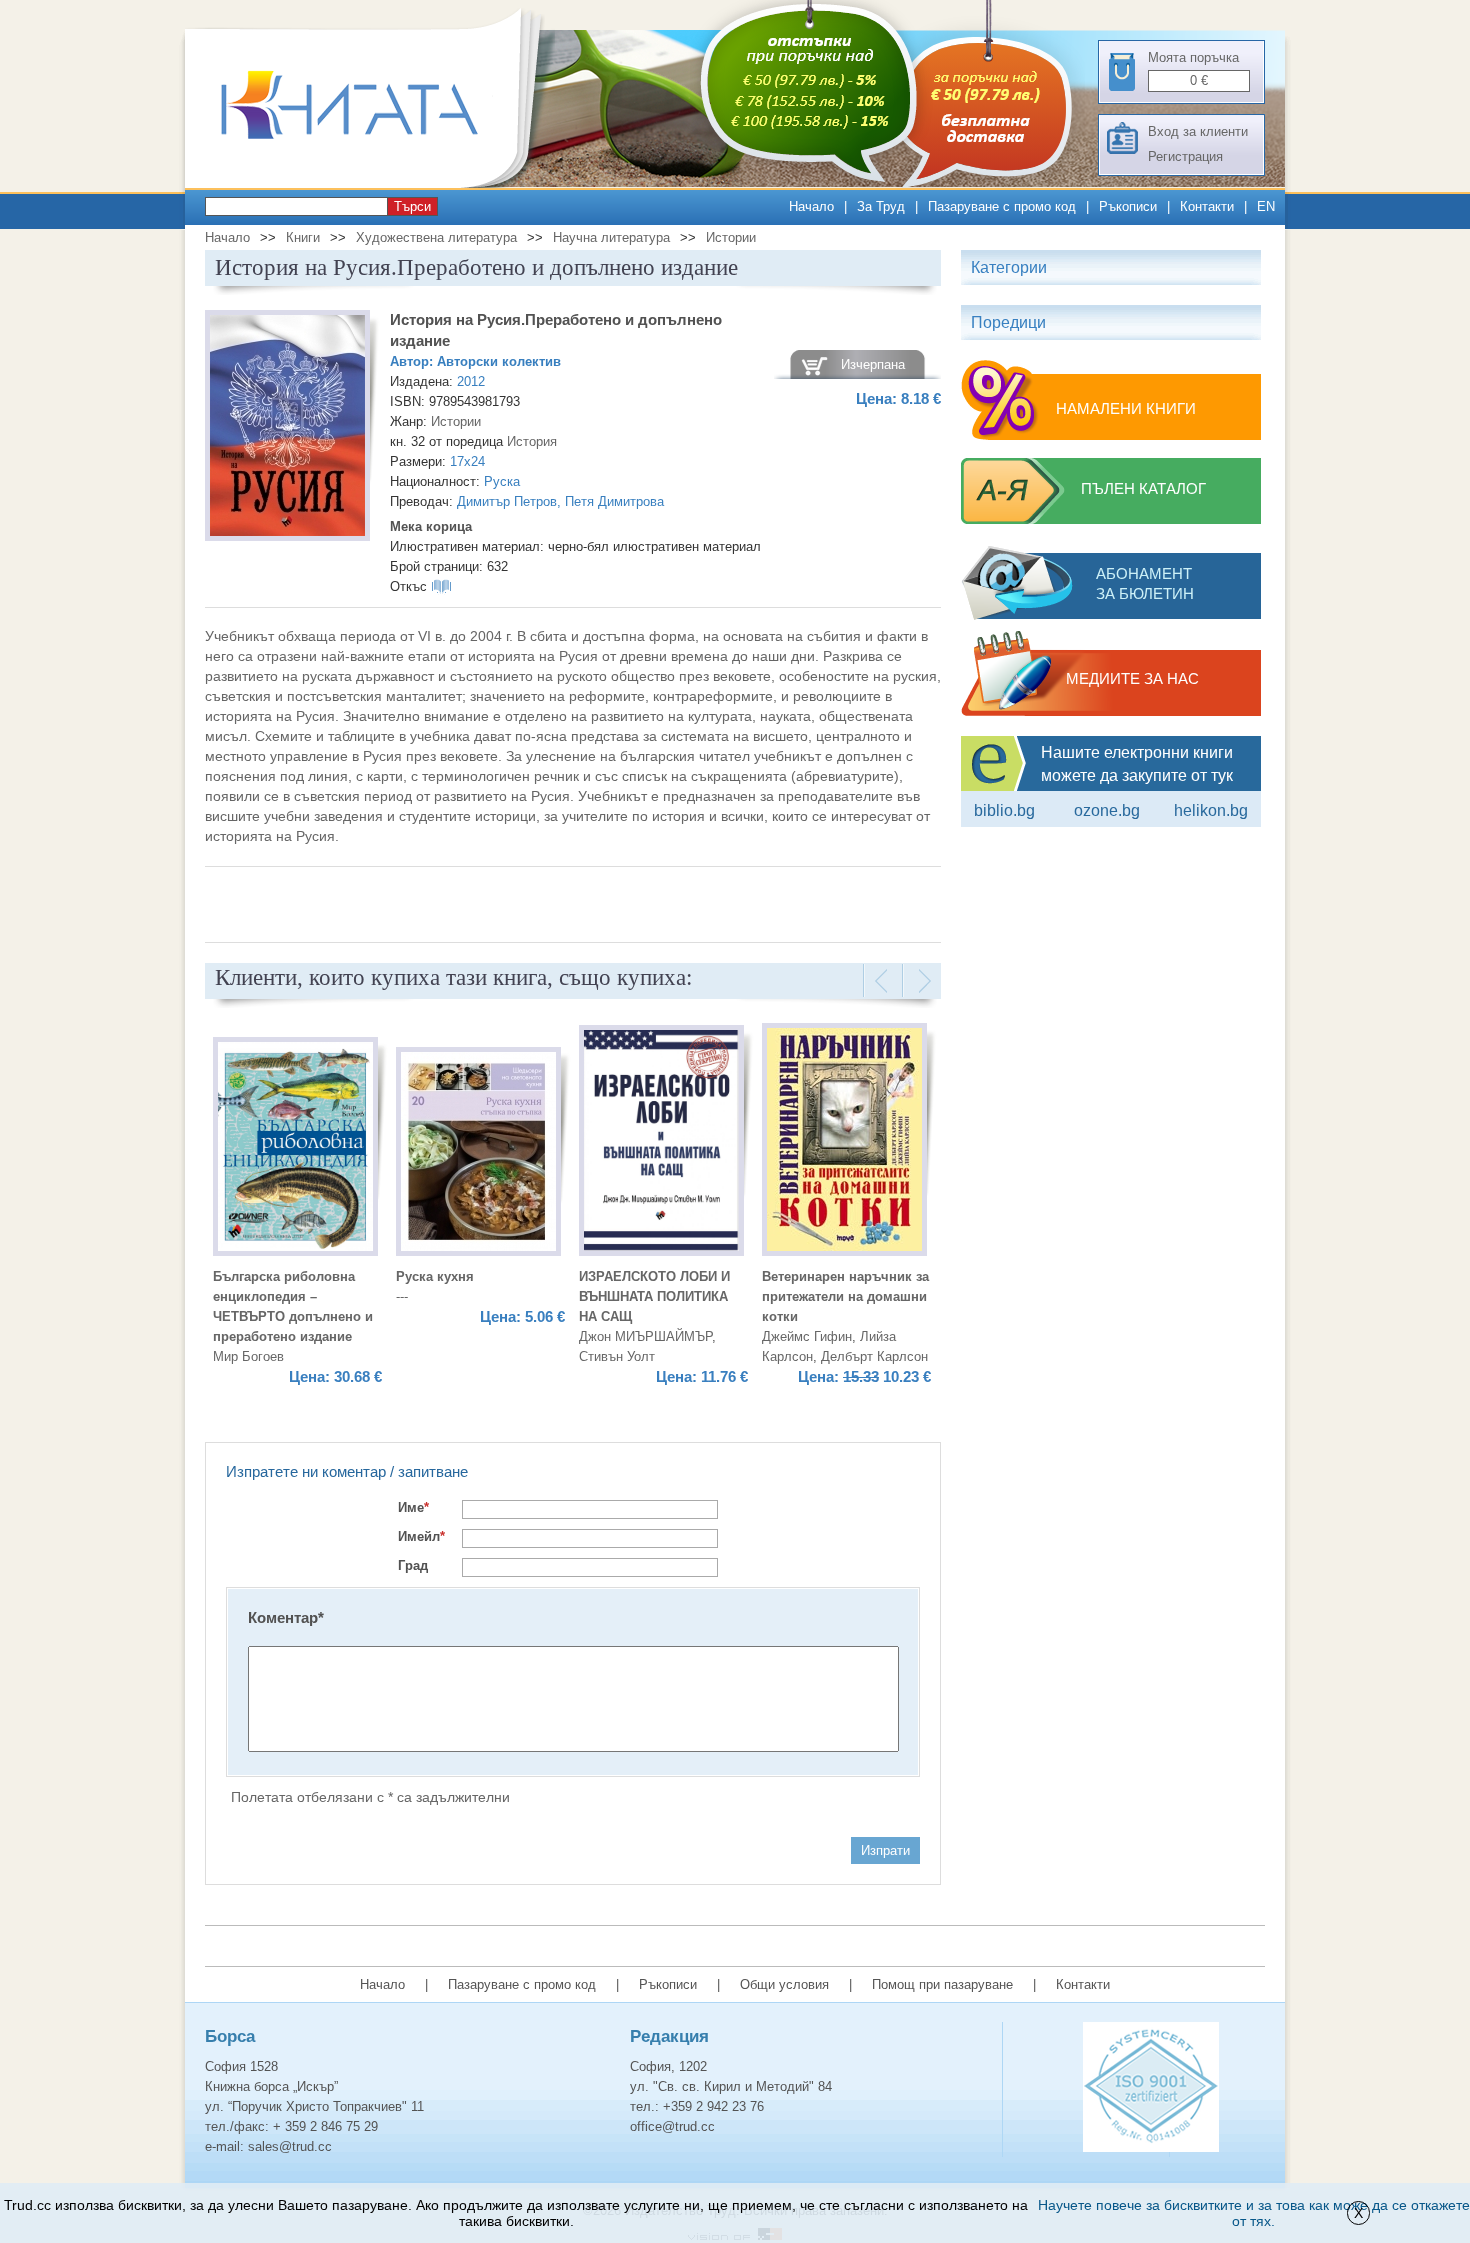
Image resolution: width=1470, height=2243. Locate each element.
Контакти (1207, 206)
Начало (811, 206)
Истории (731, 237)
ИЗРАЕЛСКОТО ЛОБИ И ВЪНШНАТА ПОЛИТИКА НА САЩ (654, 1296)
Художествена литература (436, 237)
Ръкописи (1128, 206)
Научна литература (611, 237)
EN (1266, 206)
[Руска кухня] (478, 1154)
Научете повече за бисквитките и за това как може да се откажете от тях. (1254, 2213)
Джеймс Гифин (807, 1336)
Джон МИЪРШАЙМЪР (645, 1336)
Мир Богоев (248, 1356)
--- (402, 1296)
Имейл (421, 1536)
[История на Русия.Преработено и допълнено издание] (287, 428)
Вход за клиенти (1198, 131)
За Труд (881, 206)
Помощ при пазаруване (942, 1984)
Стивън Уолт (617, 1356)
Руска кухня (435, 1276)
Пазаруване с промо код (1002, 206)
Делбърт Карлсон (874, 1356)
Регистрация (1185, 156)
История (532, 441)
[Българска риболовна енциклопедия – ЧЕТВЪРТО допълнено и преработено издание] (295, 1149)
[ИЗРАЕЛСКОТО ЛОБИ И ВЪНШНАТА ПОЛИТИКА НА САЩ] (661, 1143)
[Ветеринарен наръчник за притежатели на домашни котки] (844, 1142)
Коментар (286, 1617)
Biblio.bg (1004, 810)
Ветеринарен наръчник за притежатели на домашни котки (845, 1296)
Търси (412, 206)
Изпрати (885, 1850)
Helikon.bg (1211, 810)
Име (413, 1507)
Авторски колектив (499, 361)
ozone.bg (1107, 810)
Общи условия (784, 1984)
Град (413, 1565)
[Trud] (370, 183)
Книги (303, 237)
